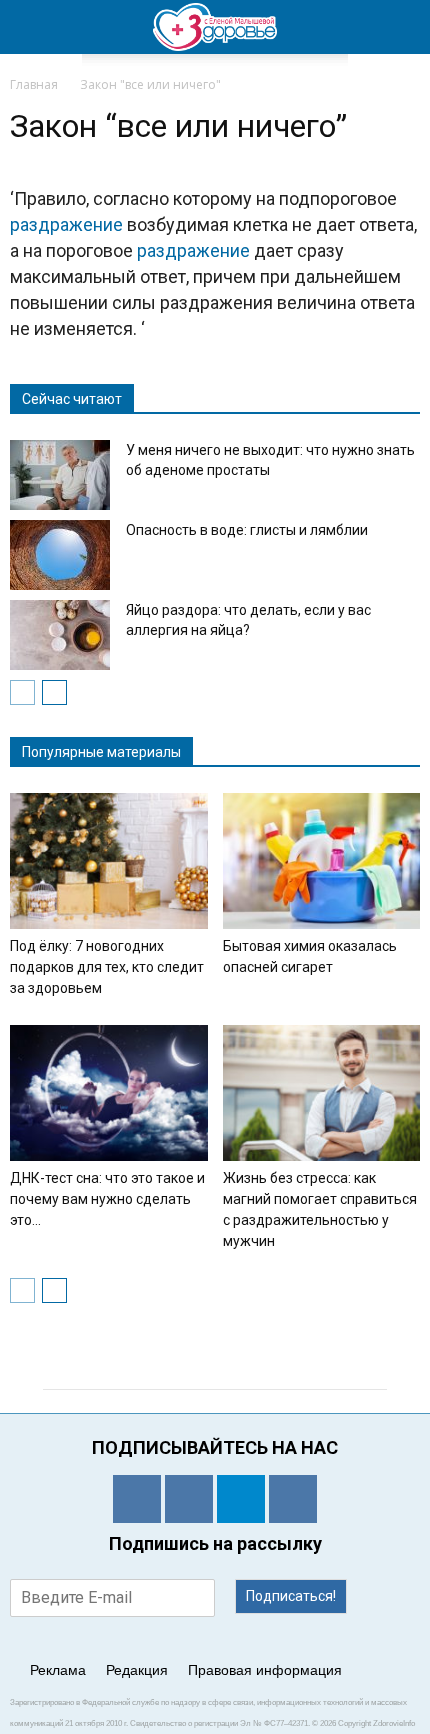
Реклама (58, 1670)
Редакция (137, 1670)
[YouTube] (293, 1499)
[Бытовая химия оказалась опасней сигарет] (322, 861)
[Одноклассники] (137, 1499)
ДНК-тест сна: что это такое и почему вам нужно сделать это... (107, 1199)
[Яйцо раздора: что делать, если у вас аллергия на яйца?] (60, 635)
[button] (402, 27)
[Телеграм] (241, 1499)
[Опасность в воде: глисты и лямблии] (60, 555)
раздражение (66, 224)
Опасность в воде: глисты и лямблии (247, 530)
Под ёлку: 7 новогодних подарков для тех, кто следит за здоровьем (107, 967)
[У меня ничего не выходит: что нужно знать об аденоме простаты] (60, 475)
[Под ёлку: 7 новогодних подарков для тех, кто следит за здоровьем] (109, 861)
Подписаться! (291, 1596)
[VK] (189, 1499)
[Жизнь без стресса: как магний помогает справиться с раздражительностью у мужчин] (322, 1093)
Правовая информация (265, 1670)
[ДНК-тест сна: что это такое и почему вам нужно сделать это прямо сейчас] (109, 1093)
